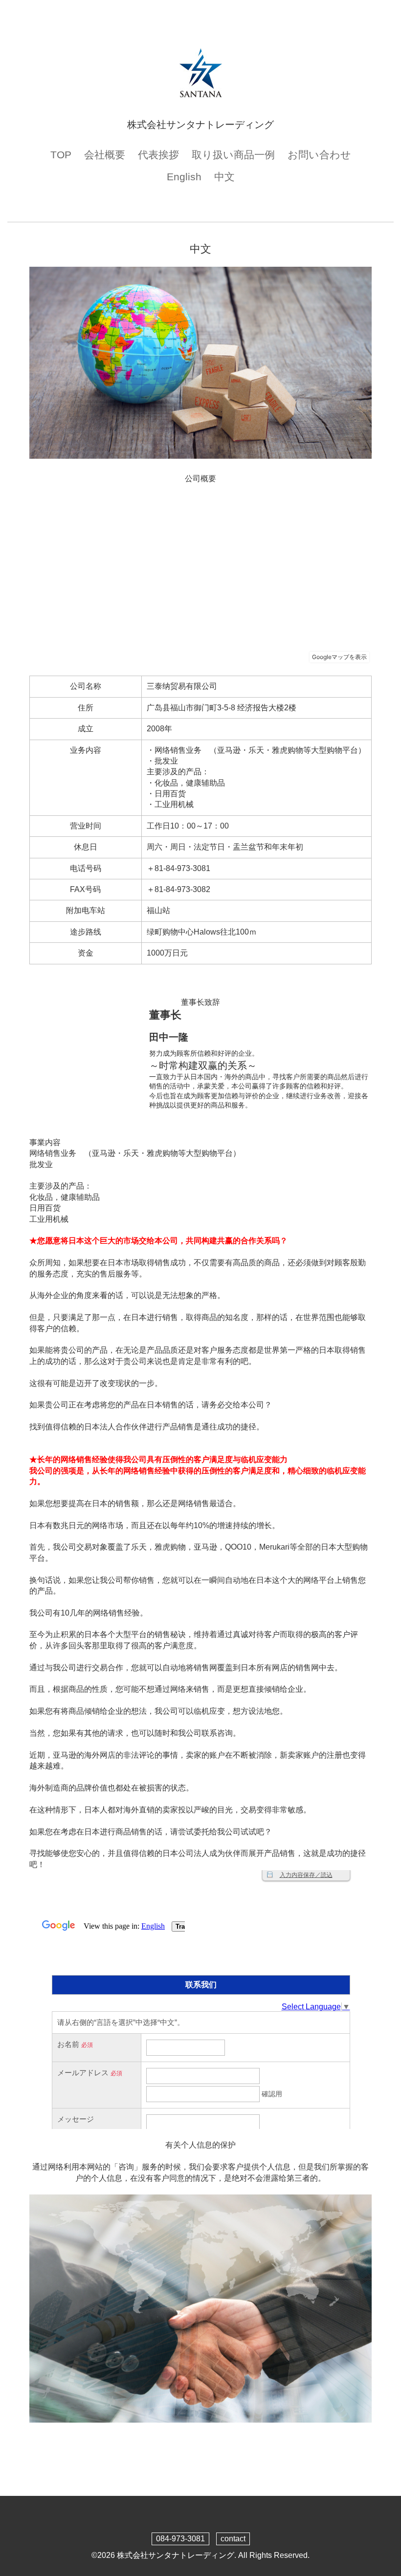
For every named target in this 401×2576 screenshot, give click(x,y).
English (184, 177)
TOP (61, 155)
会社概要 (105, 155)
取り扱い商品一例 (233, 155)
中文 (224, 177)
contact (233, 2539)
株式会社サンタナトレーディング (176, 2555)
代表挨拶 (158, 155)
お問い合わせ (319, 155)
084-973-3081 (180, 2539)
